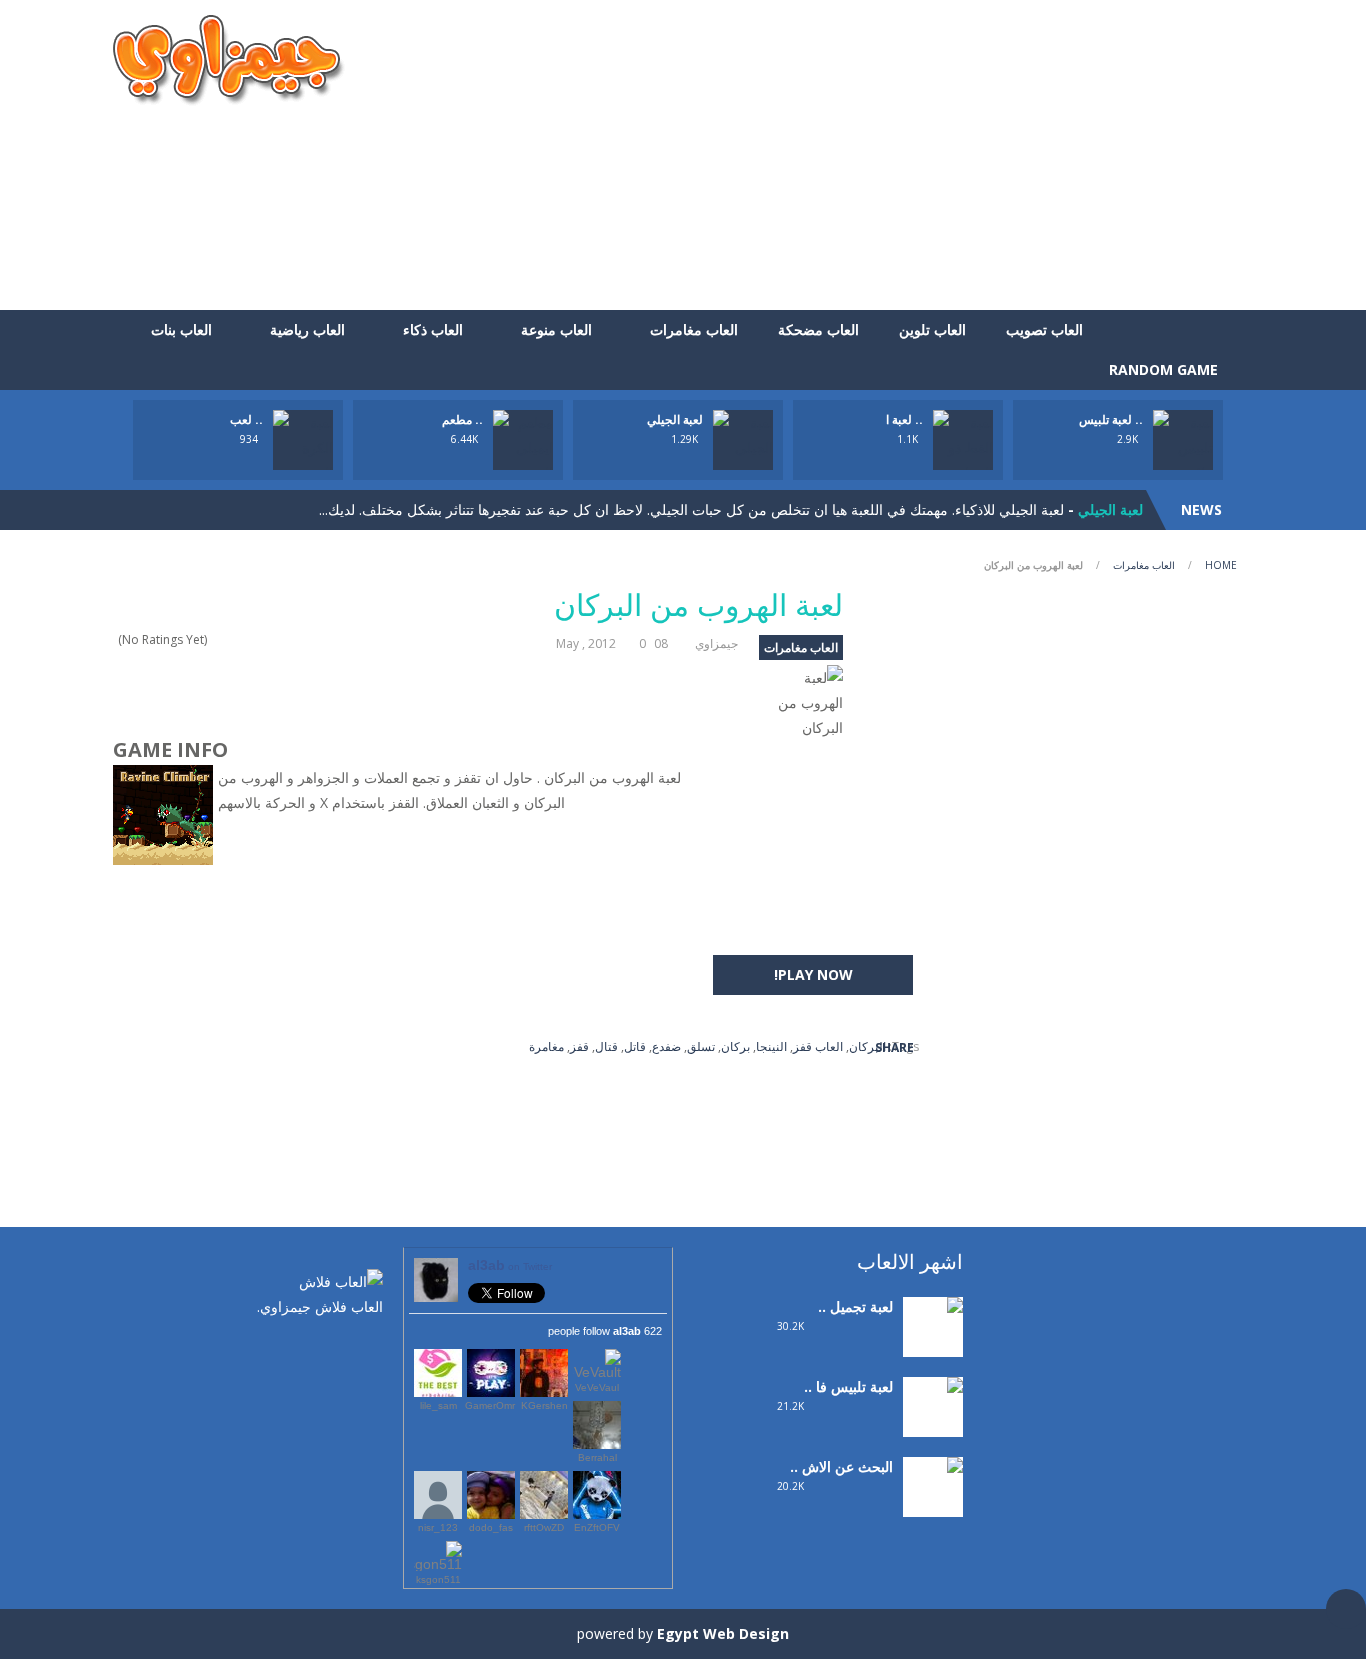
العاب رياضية (307, 329)
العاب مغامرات (694, 329)
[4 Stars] (229, 639)
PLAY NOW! (813, 974)
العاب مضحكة (818, 329)
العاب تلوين (932, 329)
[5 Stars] (216, 639)
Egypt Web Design (723, 1633)
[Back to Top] (1346, 1609)
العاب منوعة (556, 329)
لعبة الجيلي (675, 419)
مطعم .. (462, 419)
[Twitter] (338, 1349)
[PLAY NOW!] (303, 445)
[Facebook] (368, 1349)
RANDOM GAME (1165, 369)
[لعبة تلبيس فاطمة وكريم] (933, 1425)
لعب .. (246, 419)
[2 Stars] (255, 639)
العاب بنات (181, 329)
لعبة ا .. (904, 419)
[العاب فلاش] (229, 58)
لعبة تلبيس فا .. (848, 1386)
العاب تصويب (1044, 329)
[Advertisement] (889, 155)
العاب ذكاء (433, 329)
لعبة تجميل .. (855, 1306)
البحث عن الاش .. (841, 1466)
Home (1221, 565)
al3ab (510, 1265)
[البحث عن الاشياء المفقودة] (933, 1505)
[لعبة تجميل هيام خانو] (933, 1332)
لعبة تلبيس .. (1111, 419)
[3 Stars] (242, 639)
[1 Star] (268, 639)
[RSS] (308, 1349)
